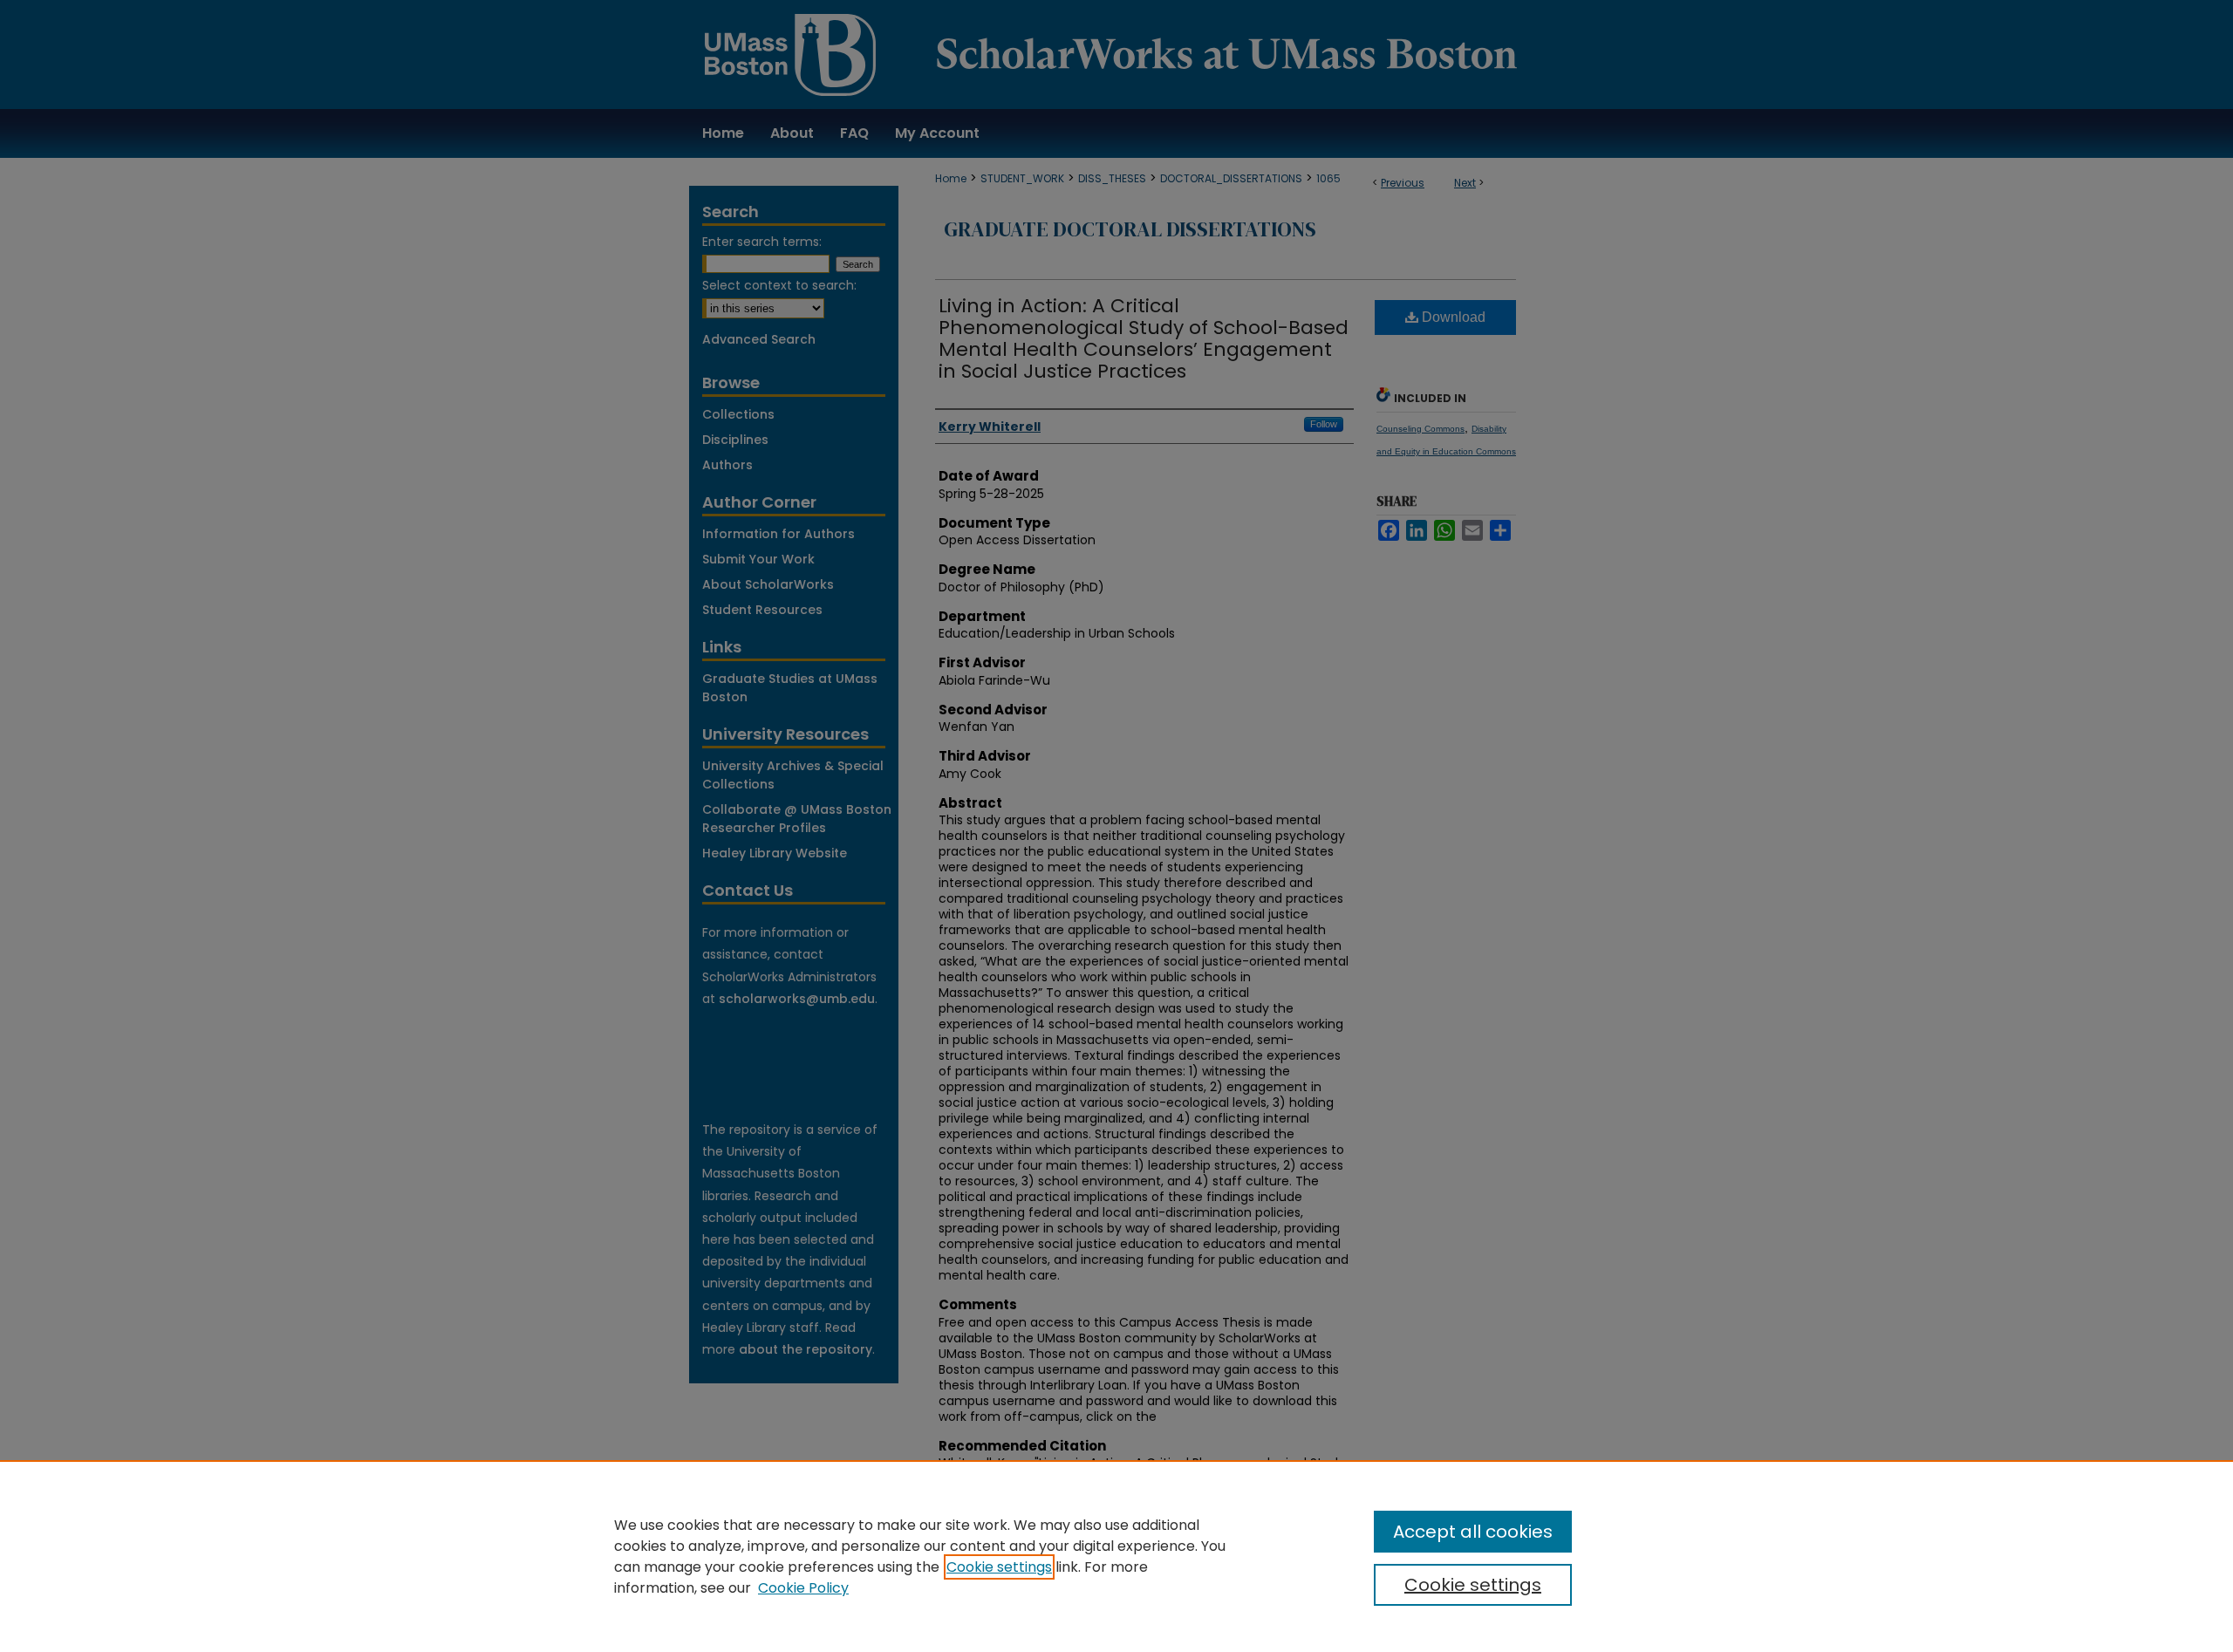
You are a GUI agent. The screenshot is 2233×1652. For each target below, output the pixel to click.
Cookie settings (999, 1567)
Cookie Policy (803, 1588)
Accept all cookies (1473, 1532)
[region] (1116, 1556)
